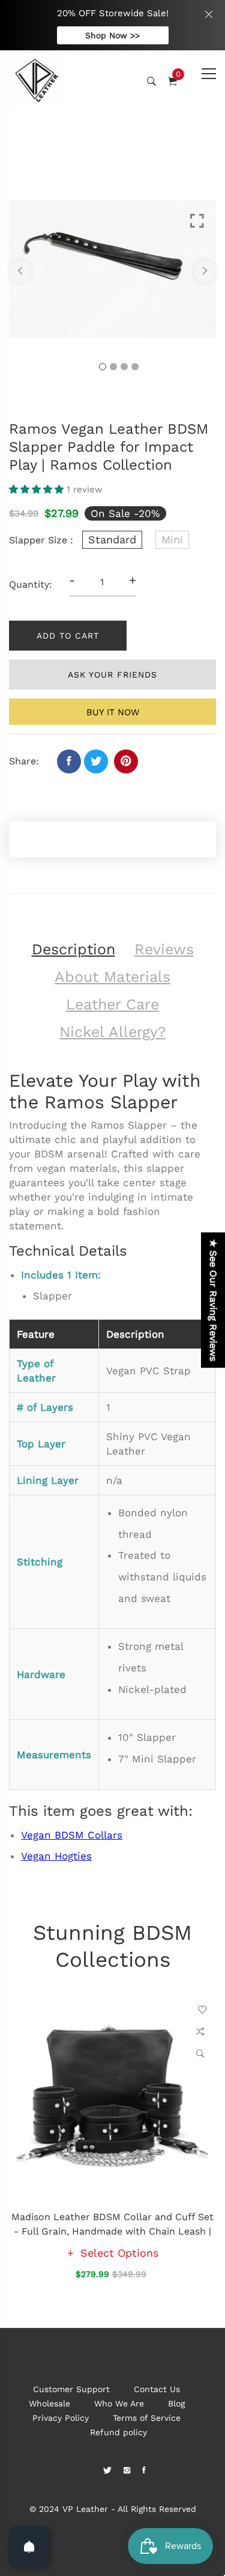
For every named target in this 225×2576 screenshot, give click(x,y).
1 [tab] (103, 367)
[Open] (29, 2547)
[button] (38, 489)
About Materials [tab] (112, 977)
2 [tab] (113, 367)
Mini (172, 539)
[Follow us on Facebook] (69, 761)
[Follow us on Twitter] (96, 761)
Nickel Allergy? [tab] (113, 1032)
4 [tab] (135, 367)
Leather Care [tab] (112, 1004)
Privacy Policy (61, 2418)
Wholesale (49, 2403)
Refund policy (118, 2432)
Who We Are (119, 2403)
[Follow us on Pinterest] (126, 761)
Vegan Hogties (56, 1856)
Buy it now (113, 712)
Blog (176, 2403)
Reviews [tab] (164, 949)
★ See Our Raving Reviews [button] (213, 1300)
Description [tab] (73, 949)
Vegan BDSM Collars (72, 1835)
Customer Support (71, 2389)
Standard (112, 539)
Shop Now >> (112, 35)
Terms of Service (147, 2418)
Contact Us (157, 2389)
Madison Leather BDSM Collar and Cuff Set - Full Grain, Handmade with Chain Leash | (112, 2224)
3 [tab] (124, 367)
